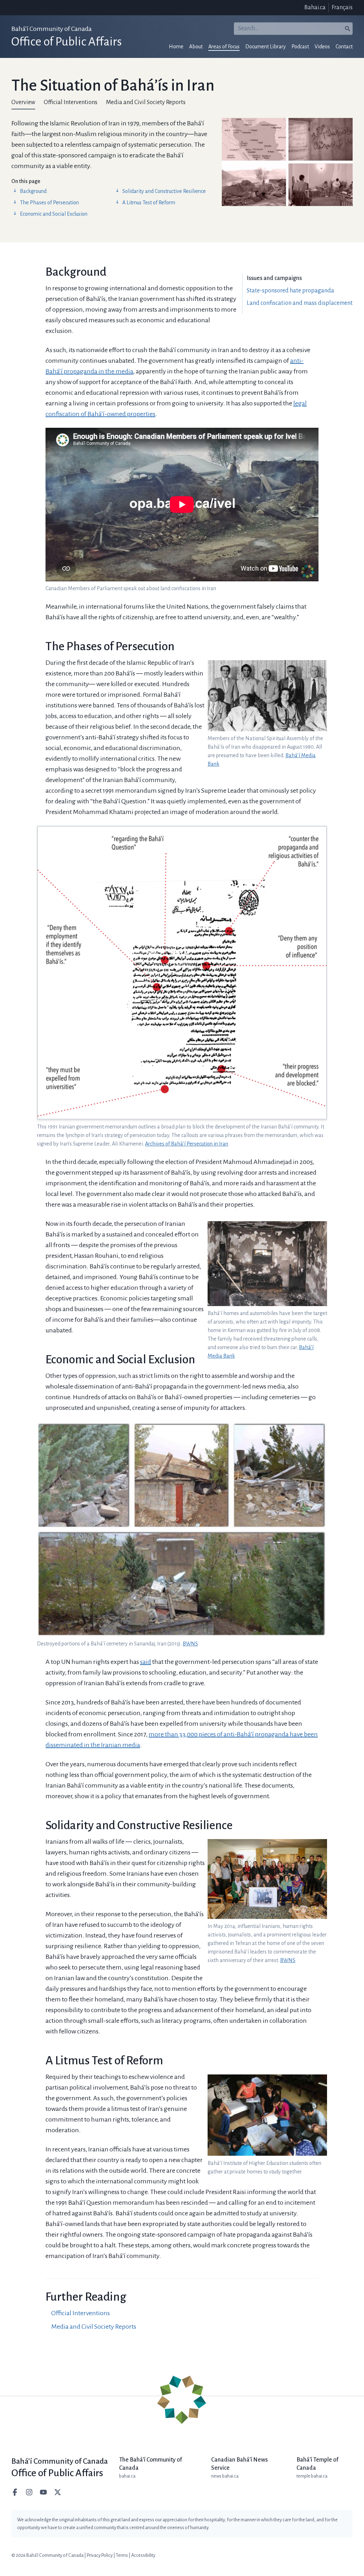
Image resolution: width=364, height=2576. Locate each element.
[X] (58, 2492)
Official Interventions (71, 102)
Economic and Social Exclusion (54, 214)
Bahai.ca (315, 7)
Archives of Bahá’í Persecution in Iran (187, 1144)
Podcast (300, 47)
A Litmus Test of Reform (149, 203)
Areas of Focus (224, 47)
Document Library (266, 47)
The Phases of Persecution (49, 203)
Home (176, 47)
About (196, 47)
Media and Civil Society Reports (146, 102)
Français (342, 7)
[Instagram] (30, 2492)
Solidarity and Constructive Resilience (164, 191)
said (146, 1662)
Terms (122, 2555)
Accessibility (143, 2555)
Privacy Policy (100, 2555)
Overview (23, 102)
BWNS (190, 1644)
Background (33, 191)
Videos (322, 47)
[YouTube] (44, 2492)
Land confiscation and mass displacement (300, 303)
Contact (344, 47)
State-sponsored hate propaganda (290, 291)
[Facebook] (16, 2492)
